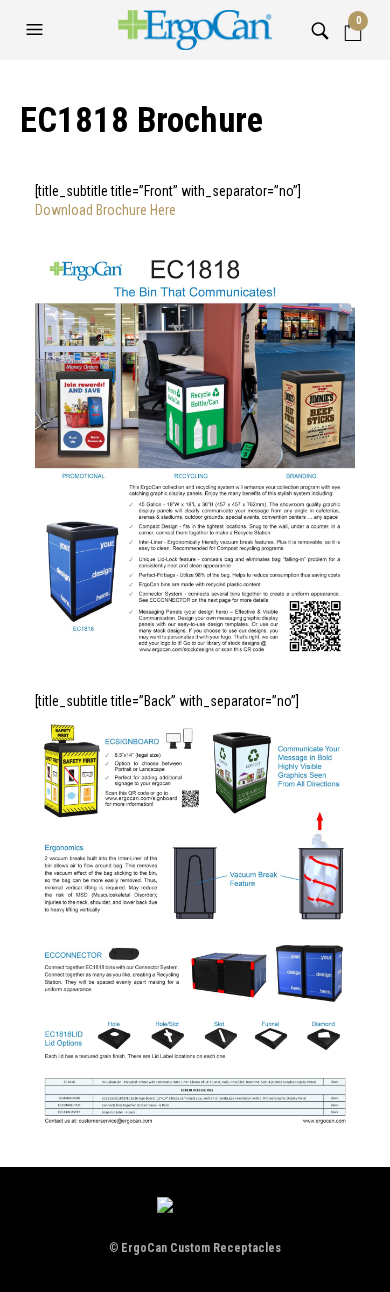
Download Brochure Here (105, 210)
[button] (37, 30)
